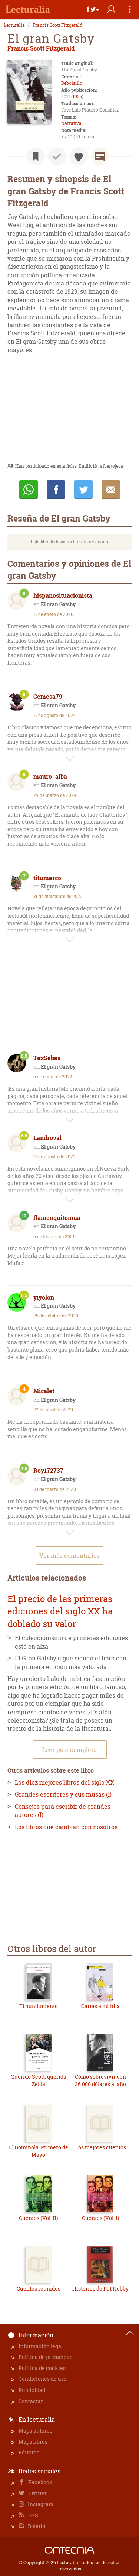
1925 (77, 96)
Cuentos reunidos (39, 2288)
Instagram (40, 2504)
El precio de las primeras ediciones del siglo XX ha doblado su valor (60, 1611)
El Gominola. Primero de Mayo (39, 2151)
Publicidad (32, 2390)
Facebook (40, 2482)
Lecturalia (14, 25)
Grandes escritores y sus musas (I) (63, 1794)
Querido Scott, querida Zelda (39, 2080)
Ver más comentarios (69, 1556)
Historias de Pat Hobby (100, 2288)
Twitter (37, 2493)
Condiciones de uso (43, 2379)
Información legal (41, 2346)
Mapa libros (33, 2442)
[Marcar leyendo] (36, 156)
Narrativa (71, 123)
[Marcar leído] (57, 156)
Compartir (56, 490)
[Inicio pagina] (130, 2333)
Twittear (83, 490)
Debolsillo (72, 83)
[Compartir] (93, 9)
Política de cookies (42, 2368)
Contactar (31, 2401)
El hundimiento (39, 2006)
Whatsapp (29, 490)
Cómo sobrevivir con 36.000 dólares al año (100, 2080)
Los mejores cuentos (101, 2147)
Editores (29, 2452)
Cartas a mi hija (100, 2006)
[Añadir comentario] (100, 156)
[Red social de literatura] (28, 9)
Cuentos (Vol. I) (100, 2218)
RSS (33, 2515)
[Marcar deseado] (79, 156)
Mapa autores (35, 2430)
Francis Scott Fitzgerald (57, 25)
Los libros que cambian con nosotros (66, 1827)
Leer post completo (69, 1750)
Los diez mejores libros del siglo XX (64, 1782)
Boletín (36, 2526)
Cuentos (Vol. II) (38, 2218)
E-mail (111, 490)
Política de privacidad (46, 2357)
